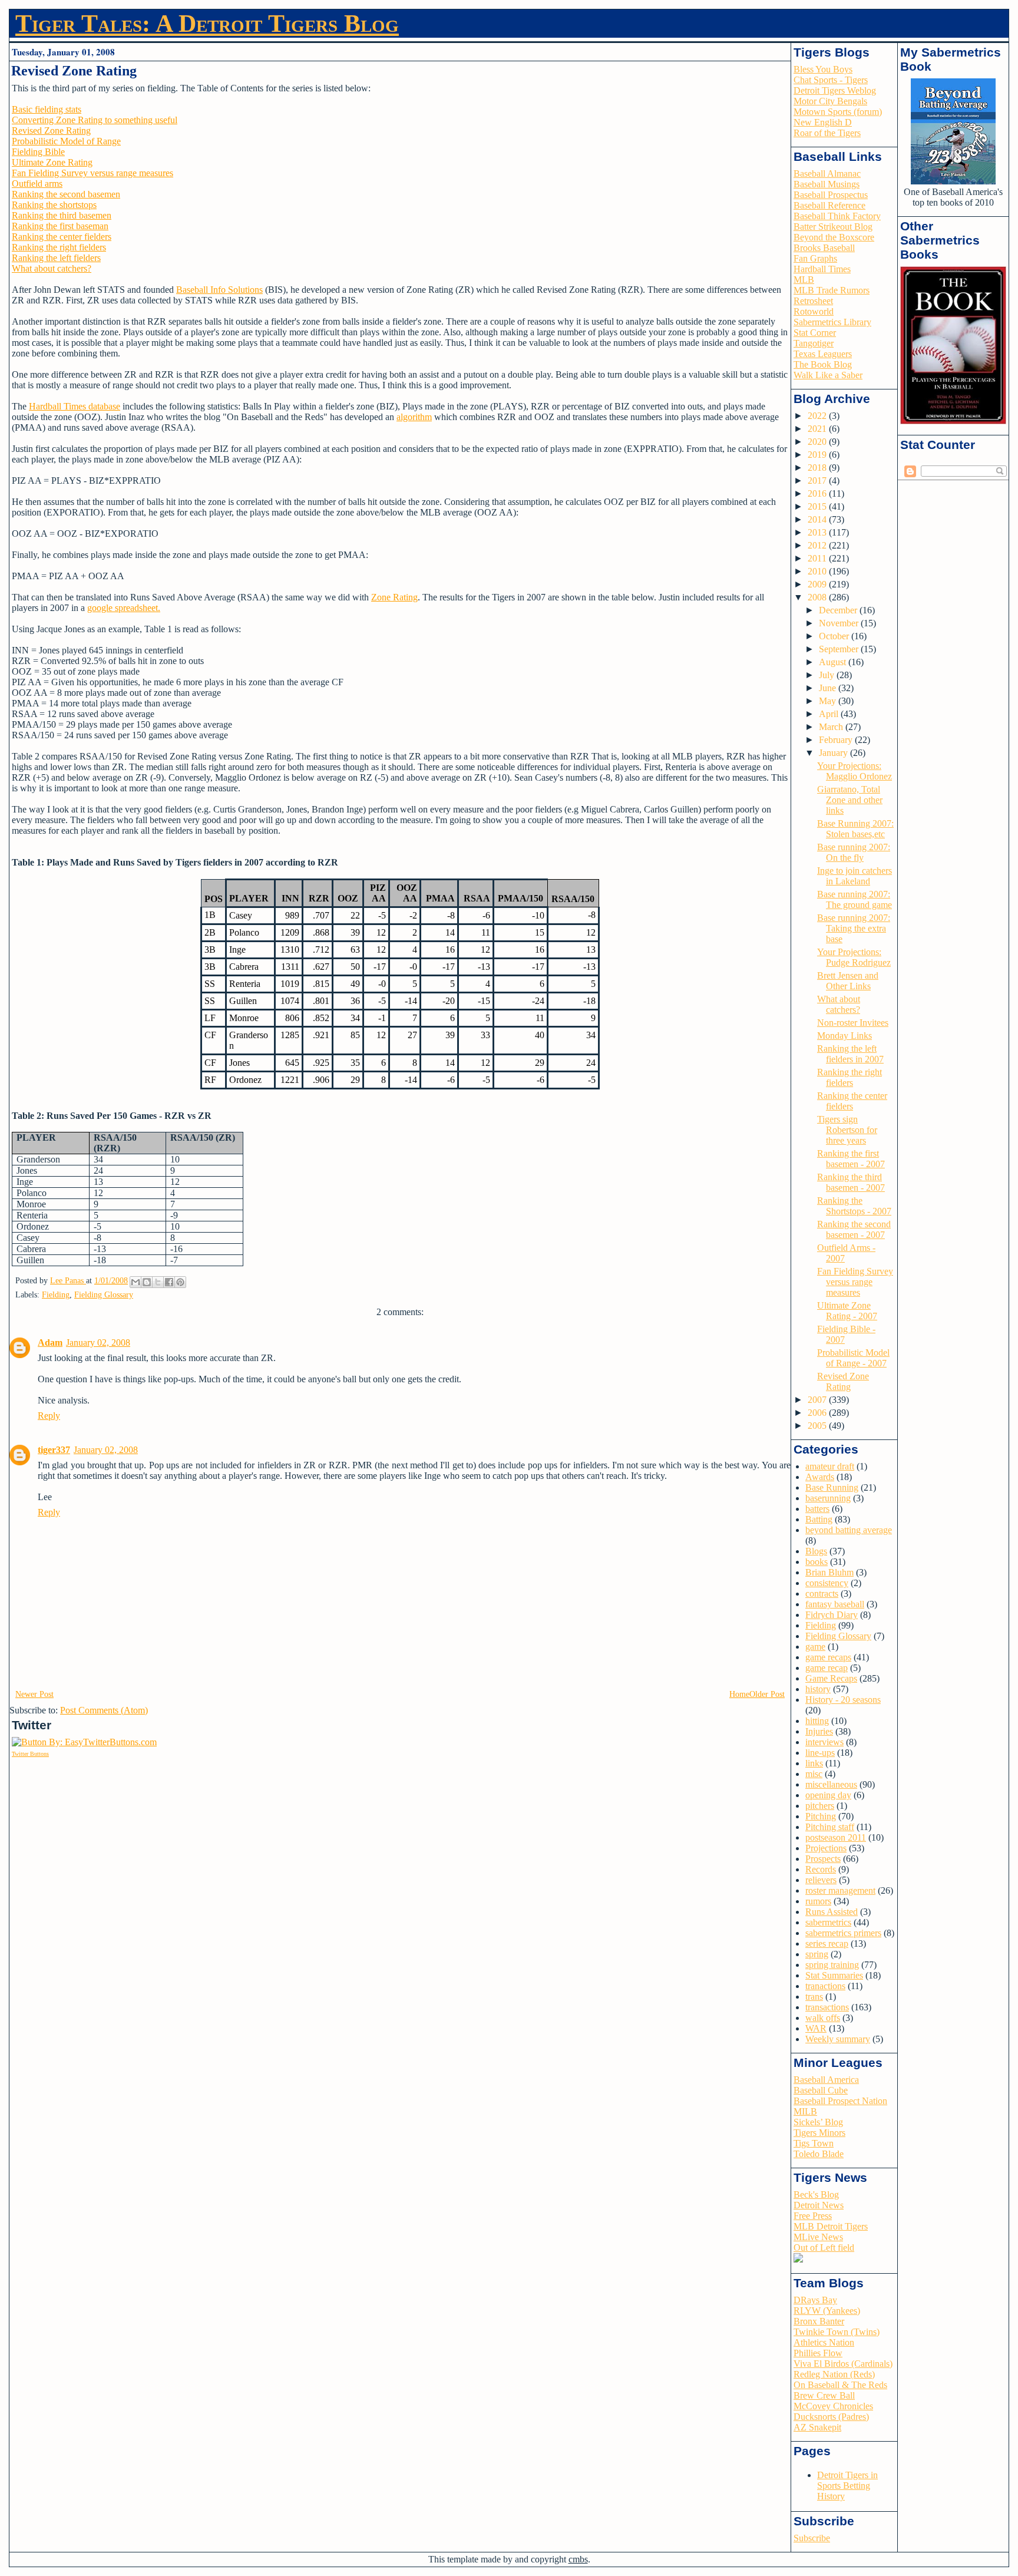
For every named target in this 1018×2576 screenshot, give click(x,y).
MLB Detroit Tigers (831, 2226)
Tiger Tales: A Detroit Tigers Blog (207, 24)
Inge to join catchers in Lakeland (855, 876)
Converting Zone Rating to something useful (95, 120)
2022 (818, 416)
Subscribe (812, 2538)
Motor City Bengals (830, 101)
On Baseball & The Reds (840, 2385)
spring (817, 1954)
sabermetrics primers (843, 1933)
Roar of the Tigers (827, 133)
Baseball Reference (829, 205)
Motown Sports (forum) (838, 112)
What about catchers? (52, 268)
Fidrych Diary (832, 1615)
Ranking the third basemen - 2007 (851, 1182)
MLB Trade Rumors (832, 290)
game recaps (828, 1657)
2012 (818, 545)
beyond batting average (849, 1530)
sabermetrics (828, 1922)
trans (814, 1997)
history (818, 1689)
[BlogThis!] (147, 1282)
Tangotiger (814, 343)
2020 (818, 442)
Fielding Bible (38, 152)
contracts (822, 1594)
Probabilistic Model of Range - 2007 (853, 1358)
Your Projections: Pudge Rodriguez (854, 957)
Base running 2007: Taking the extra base (854, 928)
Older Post (767, 1694)
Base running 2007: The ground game (855, 899)
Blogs (816, 1551)
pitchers (820, 1806)
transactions (827, 2007)
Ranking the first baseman (60, 226)
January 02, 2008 (98, 1343)
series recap (827, 1943)
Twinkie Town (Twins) (837, 2332)
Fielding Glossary (104, 1295)
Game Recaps (831, 1678)
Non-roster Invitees (853, 1023)
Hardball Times (822, 269)
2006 (818, 1413)
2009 (818, 584)
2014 (818, 519)
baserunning (828, 1498)
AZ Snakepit (817, 2427)
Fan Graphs (815, 258)
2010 (818, 571)
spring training (832, 1965)
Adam (50, 1343)
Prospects (823, 1859)
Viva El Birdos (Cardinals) (843, 2364)
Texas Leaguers (823, 354)
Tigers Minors (819, 2133)
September (840, 649)
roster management (840, 1890)
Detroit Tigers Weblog (835, 90)
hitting (817, 1721)
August (834, 662)
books (817, 1562)
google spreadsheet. (124, 608)
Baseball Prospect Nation (840, 2101)
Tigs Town (814, 2143)
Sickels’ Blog (818, 2122)
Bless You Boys (823, 69)
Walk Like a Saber (828, 375)
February (837, 740)
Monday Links (845, 1036)
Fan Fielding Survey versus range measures (92, 173)
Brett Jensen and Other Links (848, 981)
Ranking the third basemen (62, 215)
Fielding (56, 1295)
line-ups (820, 1753)
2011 (818, 558)
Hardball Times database (75, 406)
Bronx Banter (819, 2321)
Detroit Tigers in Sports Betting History (847, 2486)
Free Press (813, 2216)
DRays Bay (815, 2300)
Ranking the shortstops (54, 205)
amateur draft (830, 1466)
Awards (820, 1477)
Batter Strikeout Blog (833, 227)
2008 (818, 597)
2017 (818, 480)
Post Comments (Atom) (104, 1710)
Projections (826, 1848)
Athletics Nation (824, 2342)
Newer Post (34, 1694)
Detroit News (819, 2205)
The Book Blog (823, 364)
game (815, 1647)
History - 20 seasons (843, 1700)
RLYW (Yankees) (827, 2311)
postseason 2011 (836, 1837)
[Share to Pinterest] (180, 1282)
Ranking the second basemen (66, 194)
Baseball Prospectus (831, 195)
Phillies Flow (818, 2353)
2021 (818, 429)
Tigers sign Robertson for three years (847, 1130)
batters (817, 1509)
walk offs (823, 2018)
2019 (818, 455)
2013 (818, 532)
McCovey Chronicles (833, 2406)
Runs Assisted (832, 1912)
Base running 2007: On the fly (854, 852)
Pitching (821, 1816)
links (814, 1763)
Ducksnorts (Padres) (831, 2417)
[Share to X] (158, 1282)
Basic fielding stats (47, 109)
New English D (823, 122)
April (830, 714)
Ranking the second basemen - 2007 (854, 1229)
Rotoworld (814, 311)
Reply (49, 1416)
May (829, 701)
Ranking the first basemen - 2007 (851, 1159)
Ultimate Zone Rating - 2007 (847, 1311)
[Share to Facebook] (169, 1282)
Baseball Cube (821, 2090)
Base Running (832, 1487)
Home (739, 1694)
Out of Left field (824, 2248)
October (835, 636)
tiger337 (54, 1450)
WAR (816, 2028)
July (828, 675)
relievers (821, 1880)
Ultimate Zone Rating (52, 162)
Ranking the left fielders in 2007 (850, 1054)
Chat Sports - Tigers (831, 80)
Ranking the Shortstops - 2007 (854, 1206)
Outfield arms (37, 184)
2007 (818, 1400)
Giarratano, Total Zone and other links (850, 800)
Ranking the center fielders (62, 237)
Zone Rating (394, 597)
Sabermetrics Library (832, 322)
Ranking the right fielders (59, 247)
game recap (827, 1668)
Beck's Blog (816, 2194)
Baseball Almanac (827, 174)
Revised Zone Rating (51, 131)
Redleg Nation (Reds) (834, 2374)
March (832, 727)
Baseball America (826, 2080)
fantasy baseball (835, 1604)
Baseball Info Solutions (219, 290)
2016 (818, 493)
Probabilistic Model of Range (66, 141)
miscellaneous (831, 1784)
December (839, 610)
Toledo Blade (819, 2154)
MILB (805, 2111)
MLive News (818, 2237)
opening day (828, 1795)
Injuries (819, 1731)
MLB (804, 280)
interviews (824, 1742)
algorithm (414, 417)
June (829, 688)
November (840, 623)
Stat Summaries (834, 1975)
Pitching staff (830, 1827)
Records (821, 1869)
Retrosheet (813, 301)
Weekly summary (838, 2039)
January (834, 753)
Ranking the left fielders (56, 258)
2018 (818, 468)
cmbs (578, 2559)
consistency (827, 1583)
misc (814, 1774)
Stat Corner (815, 333)
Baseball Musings (827, 184)
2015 (818, 506)
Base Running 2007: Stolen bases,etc (855, 829)
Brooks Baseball (824, 248)
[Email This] (135, 1282)
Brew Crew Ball (824, 2395)
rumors (818, 1901)
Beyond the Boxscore (834, 237)
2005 (818, 1426)
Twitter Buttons (30, 1754)
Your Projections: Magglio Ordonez (855, 771)
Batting (819, 1519)
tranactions (825, 1986)
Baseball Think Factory (837, 216)
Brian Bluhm (829, 1572)
